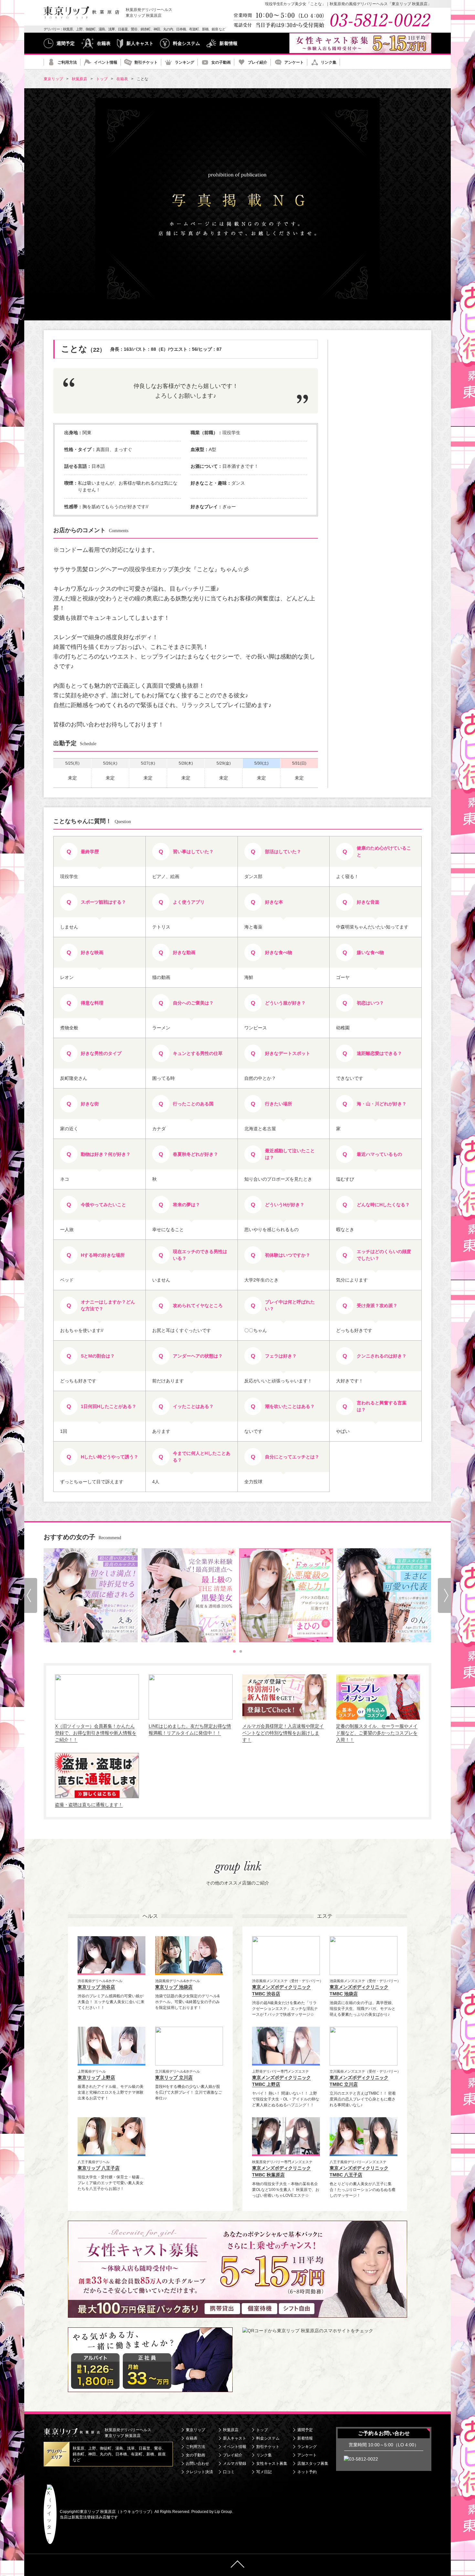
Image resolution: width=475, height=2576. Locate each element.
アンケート (294, 62)
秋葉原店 (231, 2430)
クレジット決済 (199, 2472)
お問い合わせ (197, 2463)
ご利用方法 (67, 62)
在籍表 (104, 43)
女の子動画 (221, 62)
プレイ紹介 (258, 62)
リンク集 (329, 62)
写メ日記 (264, 2472)
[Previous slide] (31, 1595)
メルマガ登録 (235, 2463)
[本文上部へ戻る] (238, 2565)
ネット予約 (307, 2472)
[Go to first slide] (444, 1595)
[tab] (234, 1651)
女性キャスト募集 (272, 2463)
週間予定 (66, 43)
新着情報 (228, 43)
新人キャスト (140, 43)
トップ (262, 2430)
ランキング (185, 62)
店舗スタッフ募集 (313, 2463)
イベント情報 (106, 62)
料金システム (186, 43)
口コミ (229, 2472)
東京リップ (195, 2430)
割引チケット (146, 62)
